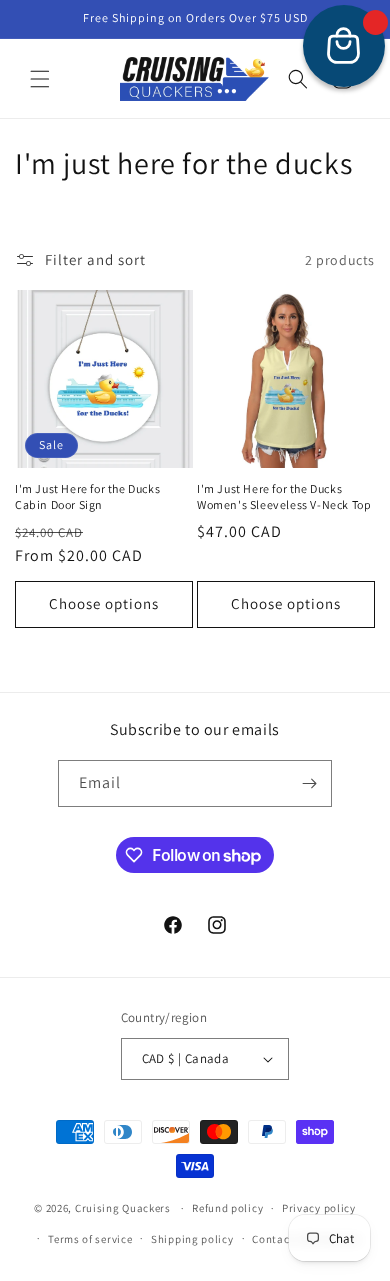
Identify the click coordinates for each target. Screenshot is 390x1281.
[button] (40, 79)
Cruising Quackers (123, 1208)
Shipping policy (192, 1239)
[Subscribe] (309, 783)
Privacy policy (319, 1208)
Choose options (104, 603)
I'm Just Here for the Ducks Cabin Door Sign (87, 496)
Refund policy (227, 1208)
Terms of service (90, 1239)
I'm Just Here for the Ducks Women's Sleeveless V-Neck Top (284, 496)
